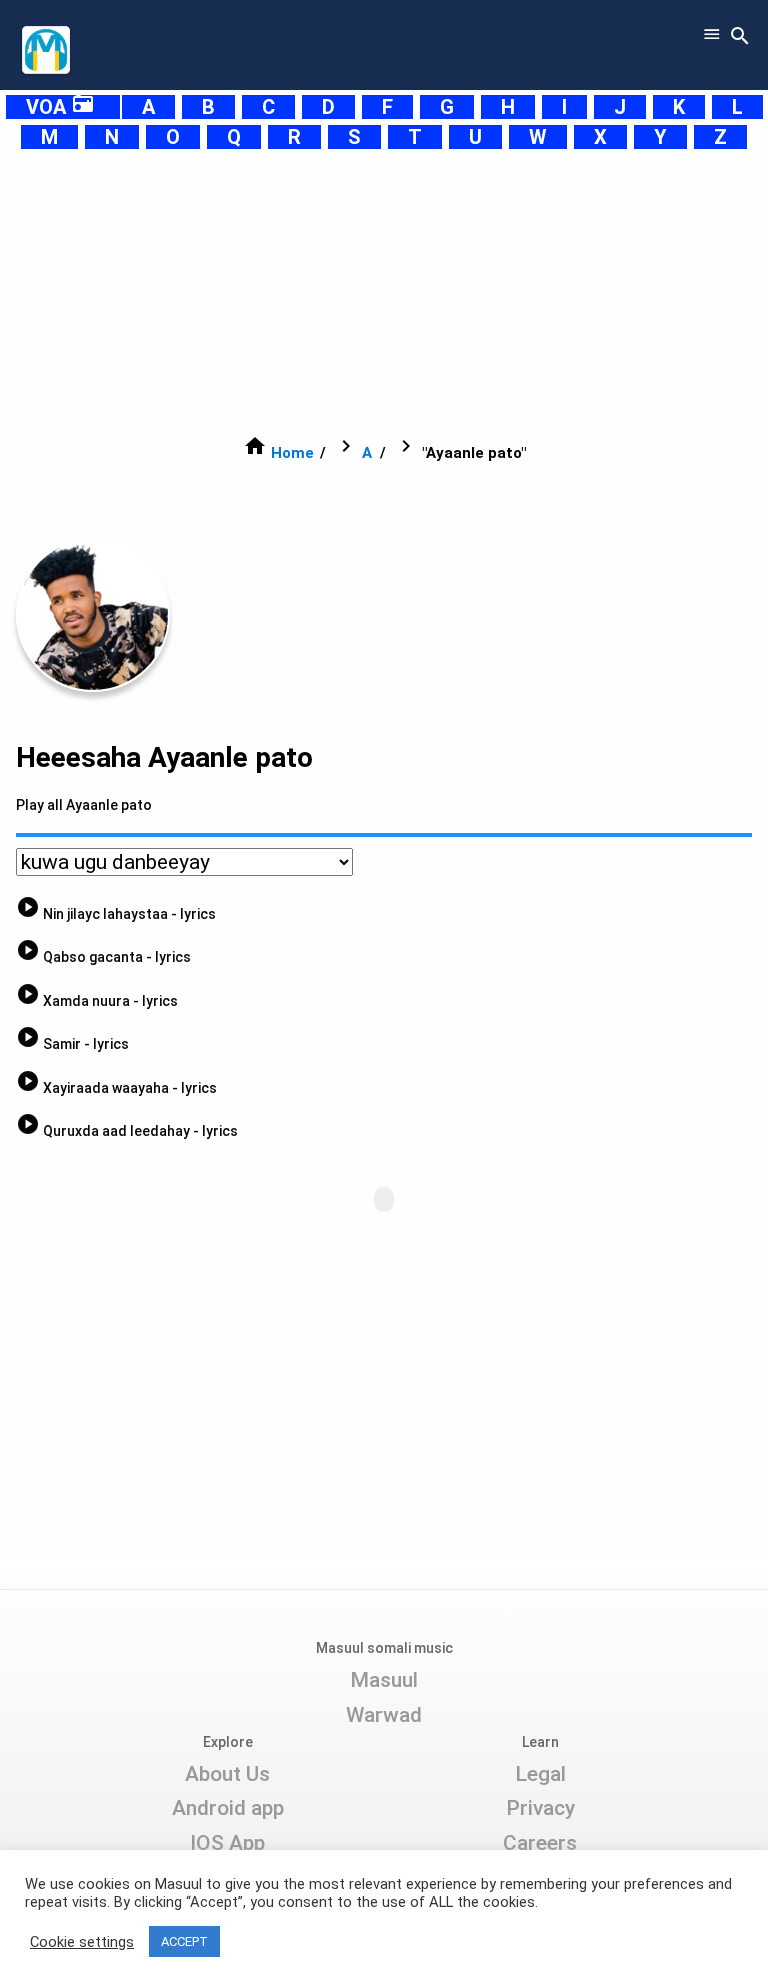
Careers (540, 1843)
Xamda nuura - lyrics (97, 1001)
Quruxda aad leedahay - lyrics (127, 1131)
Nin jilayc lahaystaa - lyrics (116, 914)
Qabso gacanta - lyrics (103, 957)
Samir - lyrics (72, 1044)
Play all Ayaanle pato (84, 805)
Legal (540, 1774)
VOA (60, 107)
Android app (228, 1808)
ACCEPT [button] (184, 1941)
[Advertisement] (384, 292)
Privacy (540, 1808)
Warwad (384, 1715)
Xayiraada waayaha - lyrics (116, 1088)
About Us (227, 1774)
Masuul (384, 1680)
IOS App (227, 1843)
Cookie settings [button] (82, 1942)
